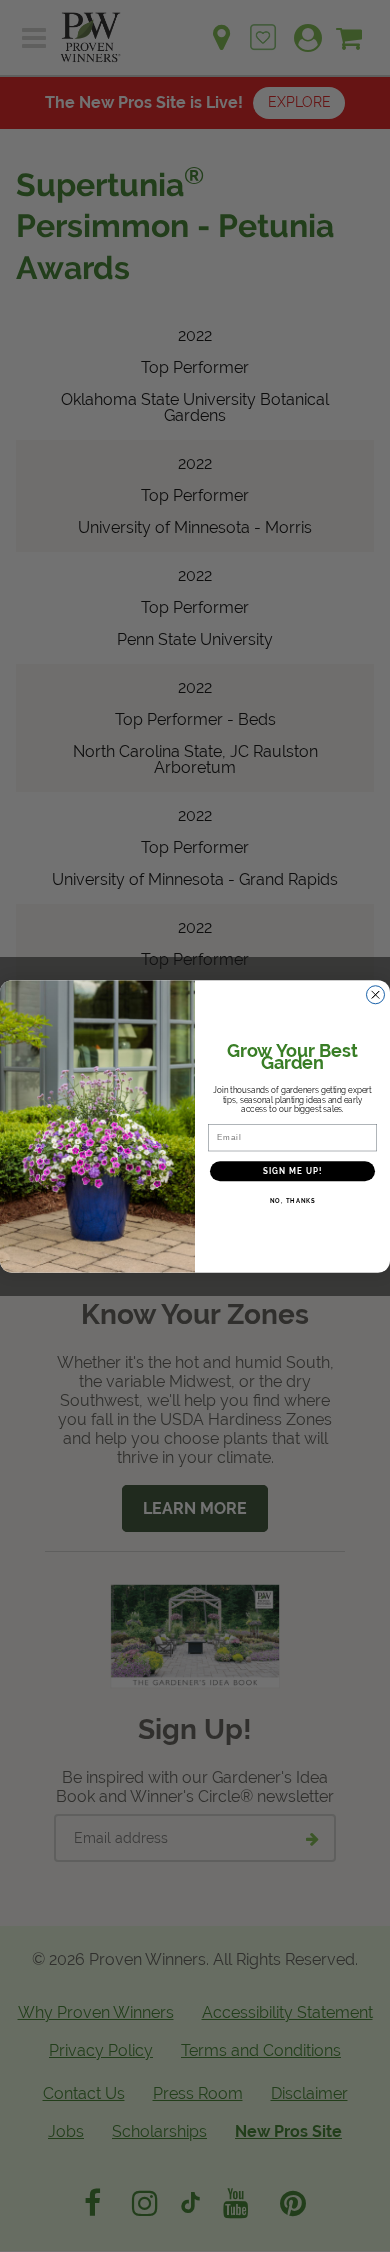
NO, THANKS (293, 1200)
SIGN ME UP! (293, 1171)
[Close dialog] (375, 994)
